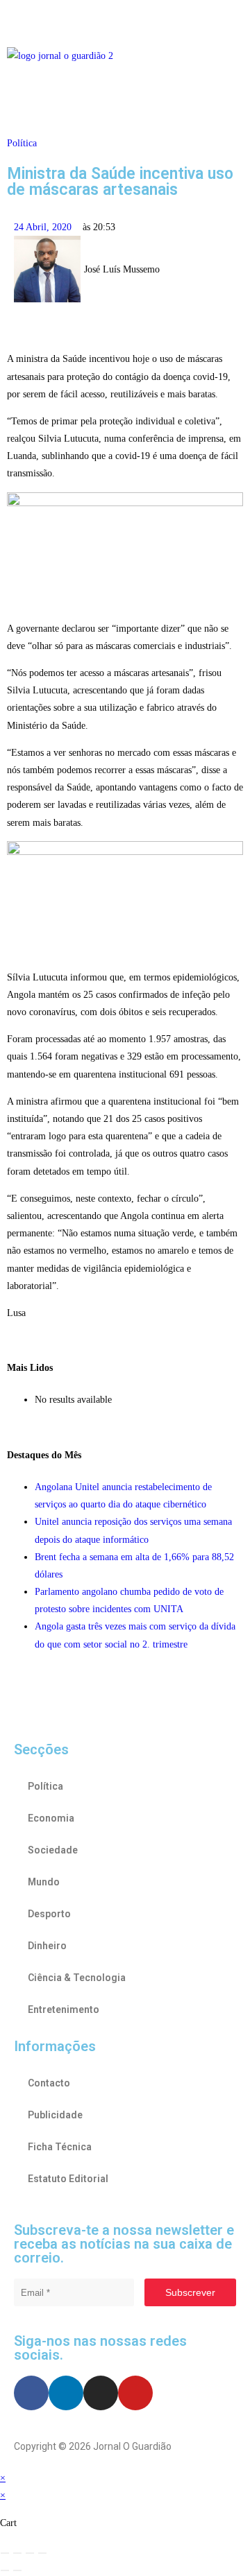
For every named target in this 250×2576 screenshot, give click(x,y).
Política (22, 143)
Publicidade (55, 2115)
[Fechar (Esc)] (42, 2553)
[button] (125, 20)
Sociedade (53, 1850)
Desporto (49, 1914)
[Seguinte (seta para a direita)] (17, 2570)
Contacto (49, 2083)
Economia (51, 1818)
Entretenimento (64, 2009)
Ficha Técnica (60, 2147)
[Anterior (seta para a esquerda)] (5, 2570)
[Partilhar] (30, 2553)
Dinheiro (47, 1946)
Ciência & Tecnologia (77, 1978)
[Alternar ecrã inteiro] (17, 2553)
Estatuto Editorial (68, 2179)
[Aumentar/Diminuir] (5, 2553)
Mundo (44, 1882)
